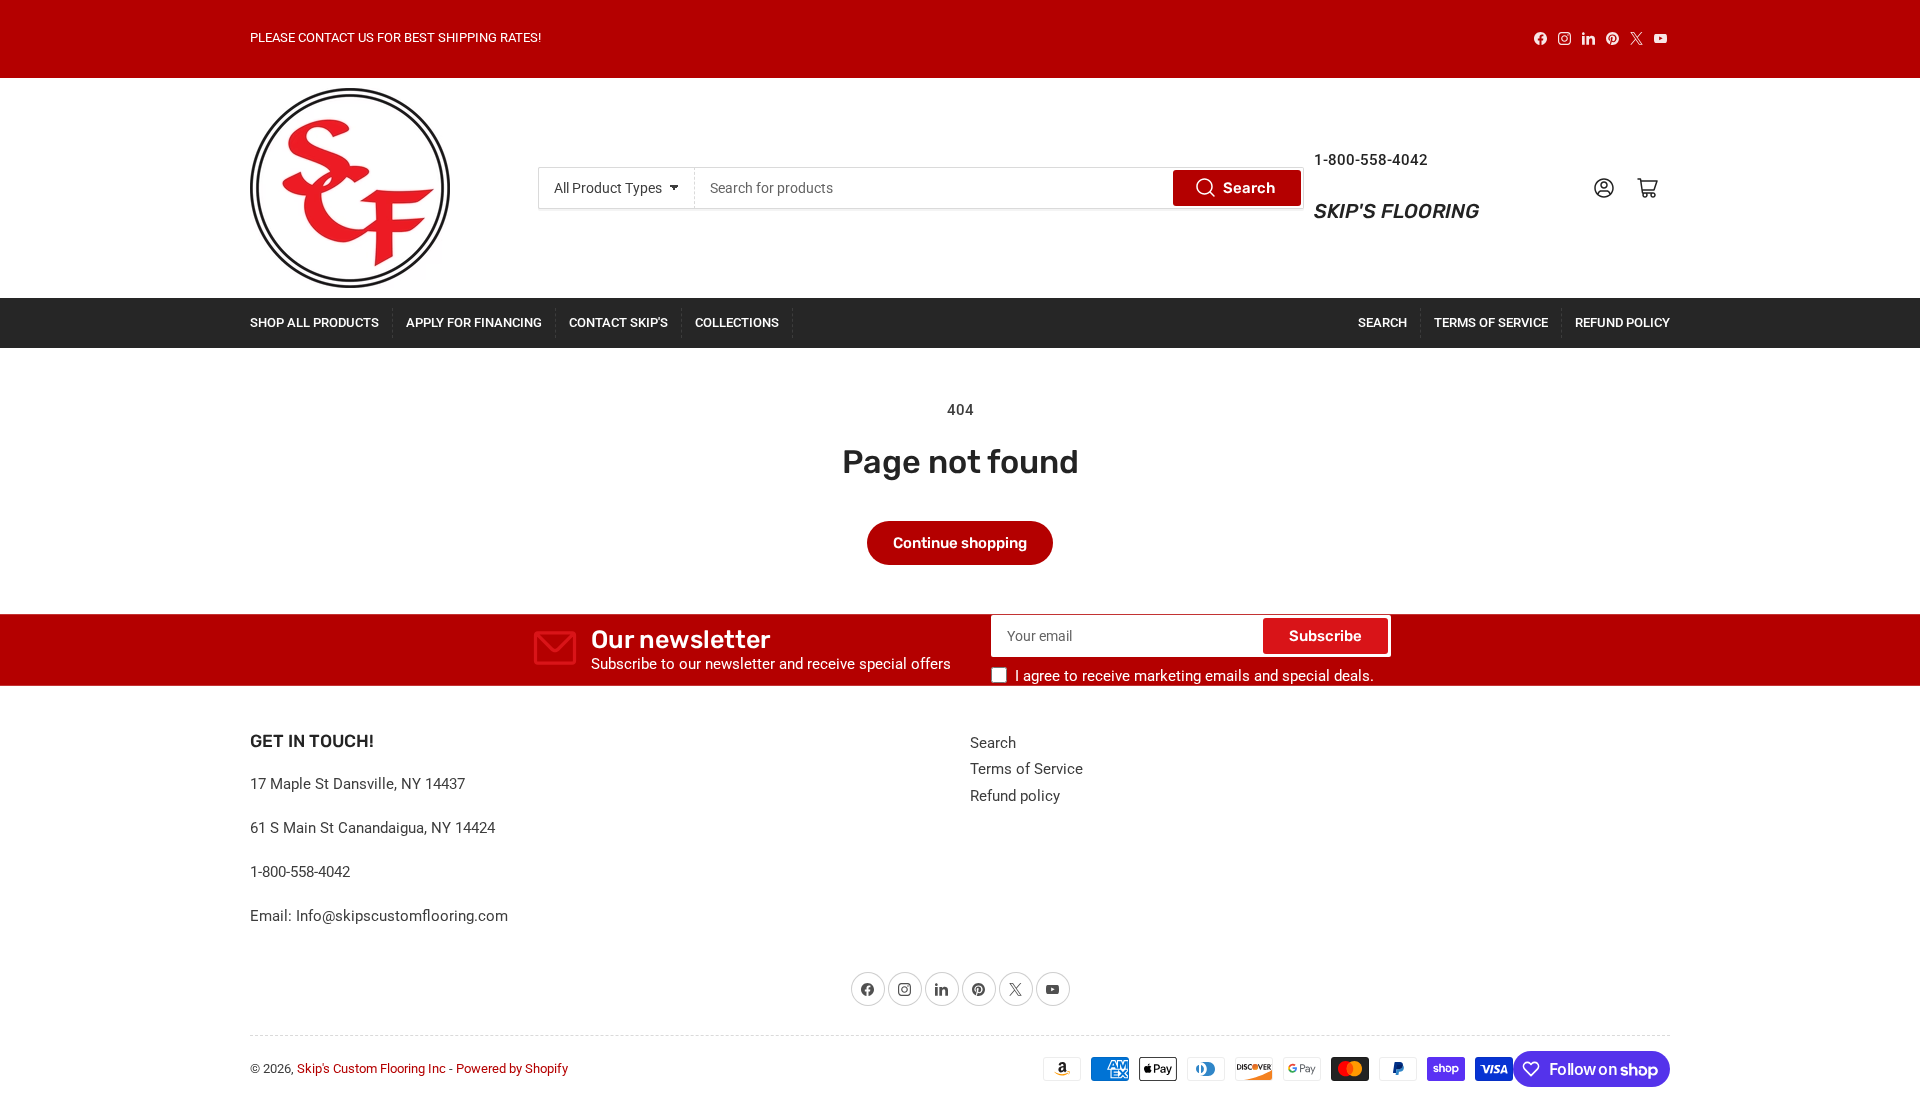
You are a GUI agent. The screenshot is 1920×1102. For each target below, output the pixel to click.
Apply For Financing (474, 322)
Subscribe (1325, 636)
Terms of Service (1491, 322)
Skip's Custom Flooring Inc (371, 1068)
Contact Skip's (618, 322)
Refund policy (1622, 322)
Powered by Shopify (512, 1068)
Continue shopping (960, 543)
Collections (737, 322)
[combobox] (999, 188)
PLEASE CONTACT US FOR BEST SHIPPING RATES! (395, 37)
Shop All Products (314, 322)
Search (1249, 188)
